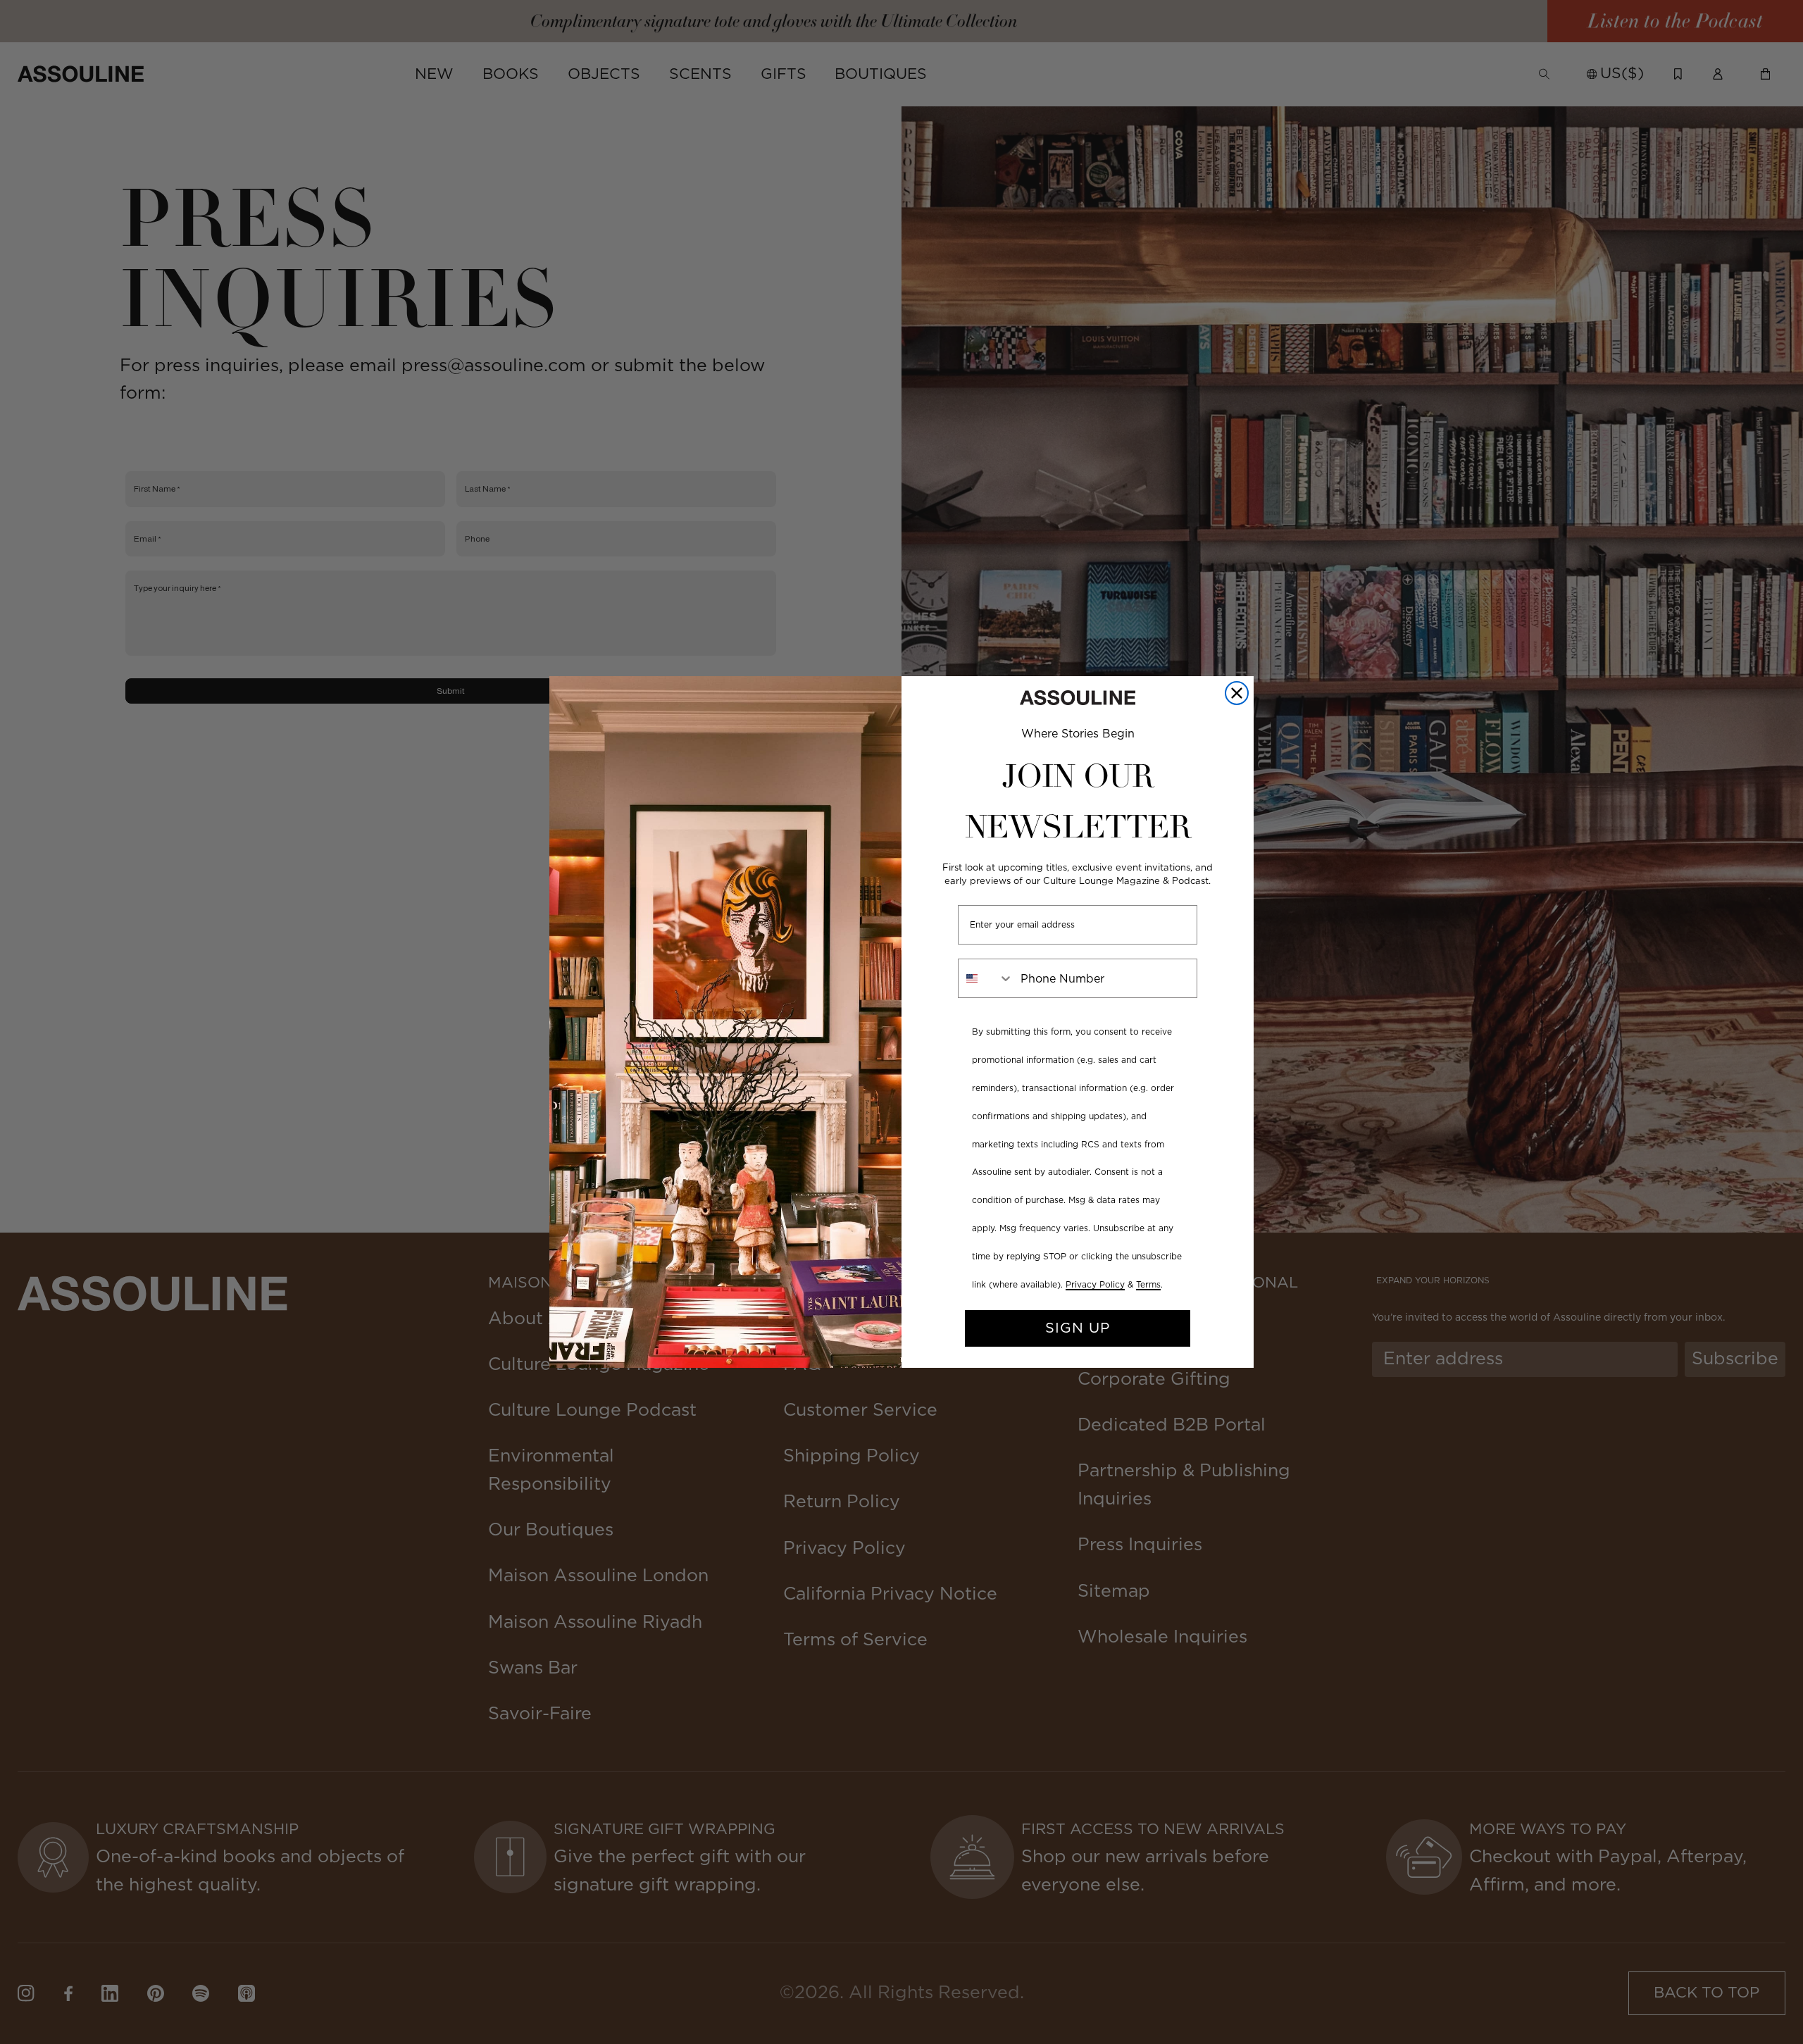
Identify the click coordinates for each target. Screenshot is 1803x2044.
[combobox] (986, 978)
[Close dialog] (1237, 693)
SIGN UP (1078, 1328)
